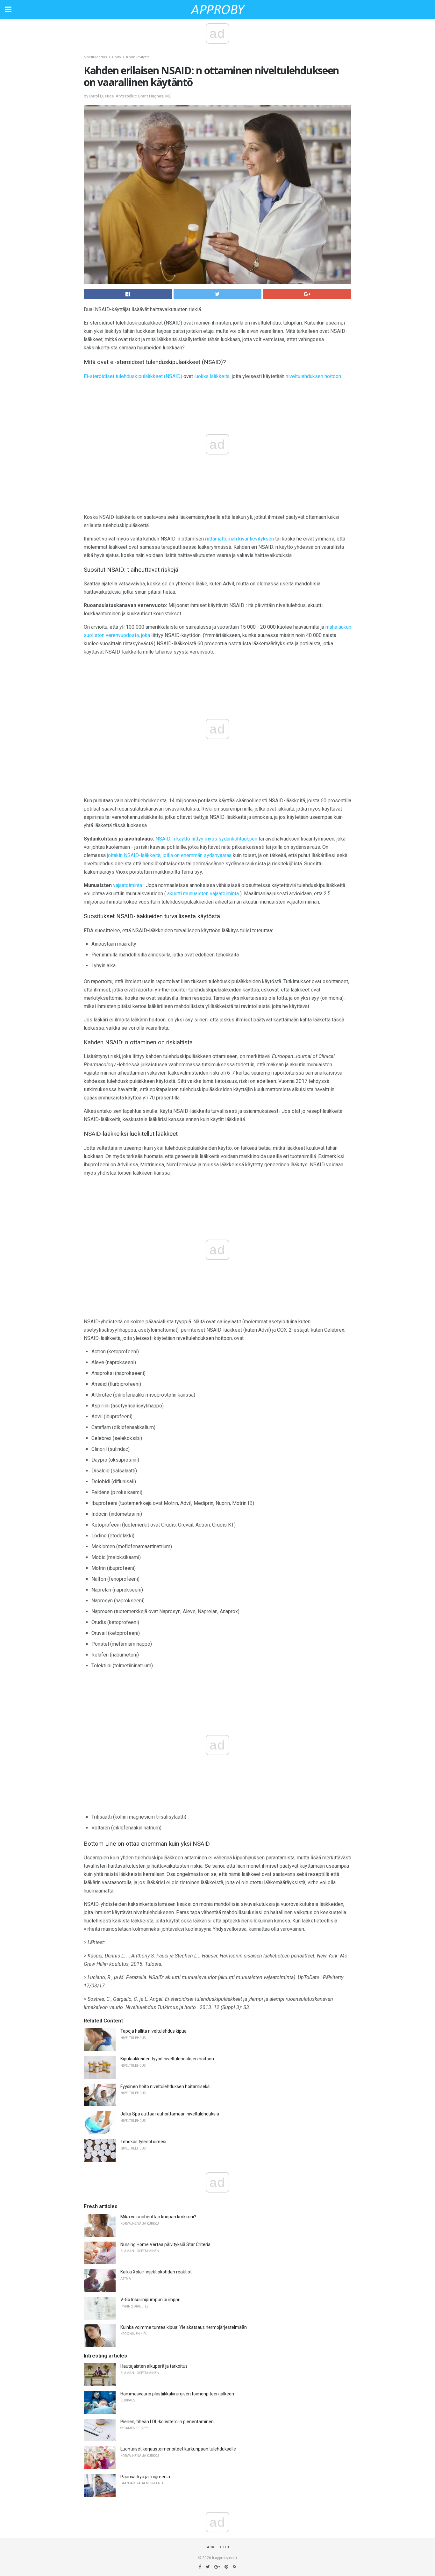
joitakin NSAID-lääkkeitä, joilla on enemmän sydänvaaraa (169, 855)
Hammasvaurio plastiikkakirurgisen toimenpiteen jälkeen (177, 2394)
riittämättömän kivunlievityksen (239, 539)
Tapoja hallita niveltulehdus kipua (153, 2031)
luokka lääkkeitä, (212, 376)
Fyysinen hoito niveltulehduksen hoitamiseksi (165, 2086)
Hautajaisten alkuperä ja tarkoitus (154, 2366)
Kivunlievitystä (138, 57)
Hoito (117, 57)
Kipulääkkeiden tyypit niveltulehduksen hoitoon (167, 2059)
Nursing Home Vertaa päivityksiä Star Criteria (165, 2244)
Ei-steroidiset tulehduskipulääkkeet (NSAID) (133, 376)
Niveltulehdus (95, 57)
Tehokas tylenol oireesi (143, 2142)
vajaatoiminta (128, 885)
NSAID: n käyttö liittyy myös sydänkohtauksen (206, 839)
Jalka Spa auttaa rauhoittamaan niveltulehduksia (170, 2114)
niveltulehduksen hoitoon (313, 376)
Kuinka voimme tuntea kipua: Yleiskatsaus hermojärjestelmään (184, 2327)
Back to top (218, 2547)
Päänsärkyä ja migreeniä (145, 2477)
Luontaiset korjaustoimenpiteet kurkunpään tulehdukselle (178, 2449)
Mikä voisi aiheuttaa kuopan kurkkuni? (158, 2217)
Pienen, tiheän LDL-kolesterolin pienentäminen (167, 2422)
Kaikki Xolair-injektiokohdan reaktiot (156, 2272)
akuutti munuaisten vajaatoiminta (203, 894)
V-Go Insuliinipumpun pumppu (150, 2300)
